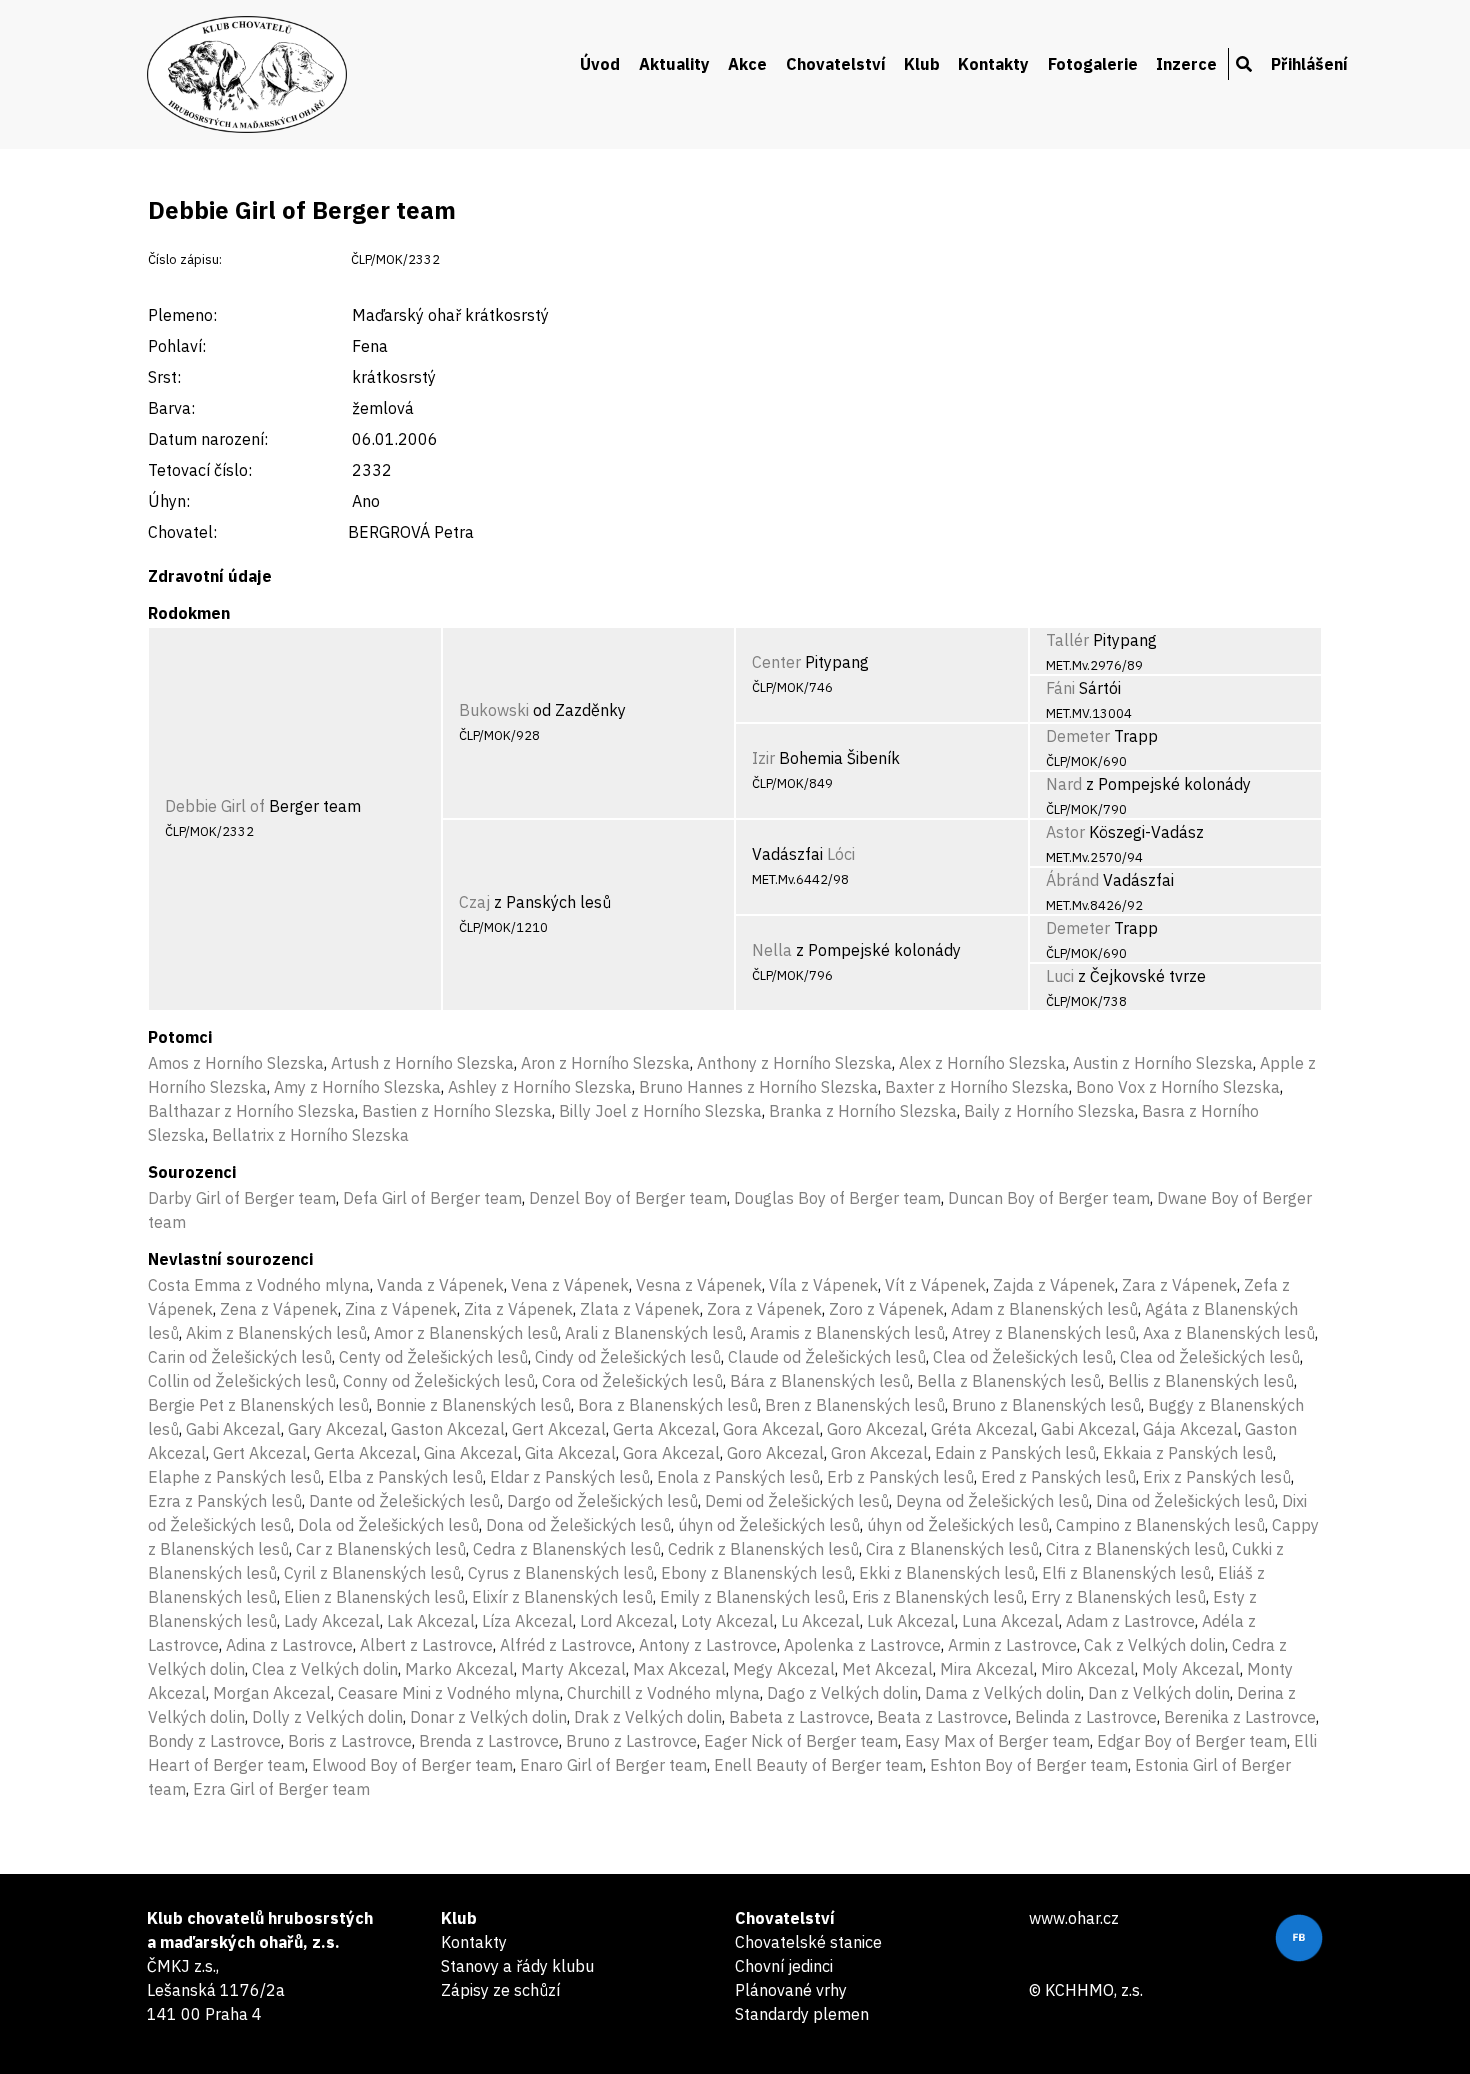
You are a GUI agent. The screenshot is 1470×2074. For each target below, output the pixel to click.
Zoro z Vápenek (886, 1309)
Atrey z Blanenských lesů (1044, 1333)
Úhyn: (169, 501)
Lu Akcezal (820, 1621)
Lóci (841, 854)
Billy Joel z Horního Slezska (660, 1111)
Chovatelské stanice (808, 1942)
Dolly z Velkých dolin (327, 1717)
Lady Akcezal (332, 1621)
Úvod (600, 64)
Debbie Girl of (215, 806)
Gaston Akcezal (448, 1429)
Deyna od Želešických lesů (992, 1501)
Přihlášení (1309, 64)
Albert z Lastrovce (426, 1645)
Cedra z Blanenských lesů (567, 1549)
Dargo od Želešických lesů (602, 1501)
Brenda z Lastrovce (489, 1741)
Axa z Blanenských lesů (1229, 1333)
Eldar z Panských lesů (570, 1477)
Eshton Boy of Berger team (1029, 1765)
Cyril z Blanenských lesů (372, 1573)
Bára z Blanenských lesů (820, 1381)
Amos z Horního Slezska (236, 1063)
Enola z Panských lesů (738, 1477)
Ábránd (1072, 880)
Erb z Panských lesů (900, 1477)
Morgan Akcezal (272, 1693)
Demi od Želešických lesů (797, 1501)
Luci (1060, 976)
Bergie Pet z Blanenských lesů (258, 1405)
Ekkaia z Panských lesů (1188, 1453)
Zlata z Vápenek (640, 1309)
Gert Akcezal (559, 1429)
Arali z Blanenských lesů (654, 1333)
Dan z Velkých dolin (1159, 1693)
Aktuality (674, 64)
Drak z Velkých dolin (648, 1717)
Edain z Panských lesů (1015, 1453)
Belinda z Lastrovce (1086, 1717)
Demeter (1078, 736)
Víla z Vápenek (823, 1285)
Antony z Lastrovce (708, 1645)
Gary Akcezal (336, 1429)
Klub (922, 64)
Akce (747, 64)
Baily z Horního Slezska (1049, 1111)
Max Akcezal (679, 1669)
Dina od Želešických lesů (1185, 1501)
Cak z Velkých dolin (1154, 1645)
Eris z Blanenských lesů (938, 1597)
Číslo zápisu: (185, 259)
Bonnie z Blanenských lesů (473, 1405)
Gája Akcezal (1190, 1429)
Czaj (474, 902)
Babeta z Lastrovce (799, 1717)
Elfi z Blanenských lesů (1126, 1573)
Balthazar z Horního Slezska (251, 1111)
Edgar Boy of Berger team (1192, 1741)
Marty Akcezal (573, 1669)
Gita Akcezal (570, 1453)
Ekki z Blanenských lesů (947, 1573)
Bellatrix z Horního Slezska (310, 1135)
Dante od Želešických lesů (404, 1501)
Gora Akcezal (771, 1429)
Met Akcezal (887, 1669)
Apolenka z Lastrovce (862, 1645)
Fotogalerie (1093, 64)
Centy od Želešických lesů (433, 1357)
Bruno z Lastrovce (631, 1741)
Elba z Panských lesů (405, 1477)
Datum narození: (208, 439)
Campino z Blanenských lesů (1160, 1525)
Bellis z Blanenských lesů (1201, 1381)
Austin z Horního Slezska (1163, 1063)
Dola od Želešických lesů (388, 1525)
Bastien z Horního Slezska (457, 1111)
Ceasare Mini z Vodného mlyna (449, 1693)
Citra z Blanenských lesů (1135, 1549)
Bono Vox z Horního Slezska (1178, 1087)
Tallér (1067, 640)
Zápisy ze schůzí (500, 1990)
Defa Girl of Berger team (432, 1198)
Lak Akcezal (431, 1621)
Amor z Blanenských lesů (466, 1333)
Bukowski (494, 710)
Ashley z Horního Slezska (540, 1087)
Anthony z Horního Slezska (794, 1063)
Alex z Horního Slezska (982, 1063)
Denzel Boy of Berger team (628, 1198)
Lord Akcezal (627, 1621)
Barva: (171, 408)
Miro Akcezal (1088, 1669)
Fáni (1060, 688)
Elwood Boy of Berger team (412, 1765)
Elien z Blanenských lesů (374, 1597)
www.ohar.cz (1074, 1918)
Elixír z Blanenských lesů (562, 1597)
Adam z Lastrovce (1130, 1621)
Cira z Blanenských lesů (952, 1549)
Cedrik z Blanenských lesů (763, 1549)
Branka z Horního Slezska (863, 1111)
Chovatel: (182, 532)
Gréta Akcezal (982, 1429)
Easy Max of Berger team (997, 1741)
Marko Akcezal (459, 1669)
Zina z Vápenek (401, 1309)
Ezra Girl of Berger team (281, 1789)
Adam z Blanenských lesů (1044, 1309)
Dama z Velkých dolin (1003, 1693)
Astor (1065, 832)
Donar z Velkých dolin (488, 1717)
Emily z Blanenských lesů (752, 1597)
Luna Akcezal (1010, 1621)
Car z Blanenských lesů (381, 1549)
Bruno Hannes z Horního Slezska (758, 1087)
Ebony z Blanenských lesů (756, 1573)
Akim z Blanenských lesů (276, 1333)
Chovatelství (836, 64)
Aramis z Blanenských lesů (847, 1333)
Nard (1064, 784)
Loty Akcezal (727, 1621)
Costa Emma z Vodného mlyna (259, 1285)
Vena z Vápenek (570, 1285)
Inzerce (1186, 64)
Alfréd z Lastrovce (566, 1645)
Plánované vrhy (791, 1990)
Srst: (164, 377)
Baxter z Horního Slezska (977, 1087)
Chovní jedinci (784, 1966)
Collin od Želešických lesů (242, 1381)
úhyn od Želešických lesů (769, 1525)
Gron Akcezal (879, 1453)
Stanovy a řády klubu (517, 1966)
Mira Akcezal (987, 1669)
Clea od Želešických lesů (1023, 1357)
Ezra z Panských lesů (225, 1501)
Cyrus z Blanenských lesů (561, 1573)
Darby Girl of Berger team (242, 1198)
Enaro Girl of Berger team (613, 1765)
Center (776, 662)
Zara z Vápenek (1179, 1285)
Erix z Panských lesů (1217, 1477)
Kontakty (993, 64)
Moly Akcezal (1191, 1669)
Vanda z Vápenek (440, 1285)
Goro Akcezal (875, 1429)
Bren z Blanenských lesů (855, 1405)
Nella (772, 950)
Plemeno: (182, 315)
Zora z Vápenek (764, 1309)
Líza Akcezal (527, 1621)
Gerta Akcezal (664, 1429)
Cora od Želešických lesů (632, 1381)
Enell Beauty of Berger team (818, 1765)
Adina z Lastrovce (289, 1645)
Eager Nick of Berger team (801, 1741)
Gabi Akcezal (233, 1429)
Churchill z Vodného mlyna (663, 1693)
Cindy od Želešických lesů (628, 1357)
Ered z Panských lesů (1058, 1477)
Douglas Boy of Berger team (837, 1198)
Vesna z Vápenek (699, 1285)
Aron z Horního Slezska (605, 1063)
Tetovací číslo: (200, 470)
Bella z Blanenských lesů (1009, 1381)
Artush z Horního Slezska (422, 1063)
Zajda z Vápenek (1054, 1285)
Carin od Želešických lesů (240, 1357)
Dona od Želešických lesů (578, 1525)
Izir (763, 758)
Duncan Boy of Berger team (1049, 1198)
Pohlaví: (177, 346)
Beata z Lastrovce (942, 1717)
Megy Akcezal (784, 1669)
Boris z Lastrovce (350, 1741)
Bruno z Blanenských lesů (1046, 1405)
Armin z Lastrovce (1012, 1645)
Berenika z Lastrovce (1240, 1717)
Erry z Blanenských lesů (1118, 1597)
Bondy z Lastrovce (214, 1741)
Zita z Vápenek (518, 1309)
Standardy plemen (802, 2014)
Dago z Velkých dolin (842, 1693)
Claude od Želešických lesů (827, 1357)
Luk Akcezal (911, 1621)
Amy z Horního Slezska (357, 1087)
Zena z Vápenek (279, 1309)
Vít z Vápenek (935, 1285)
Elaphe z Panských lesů (234, 1477)
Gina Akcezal (471, 1453)
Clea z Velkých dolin (325, 1669)
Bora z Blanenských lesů (668, 1405)
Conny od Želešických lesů (439, 1381)
